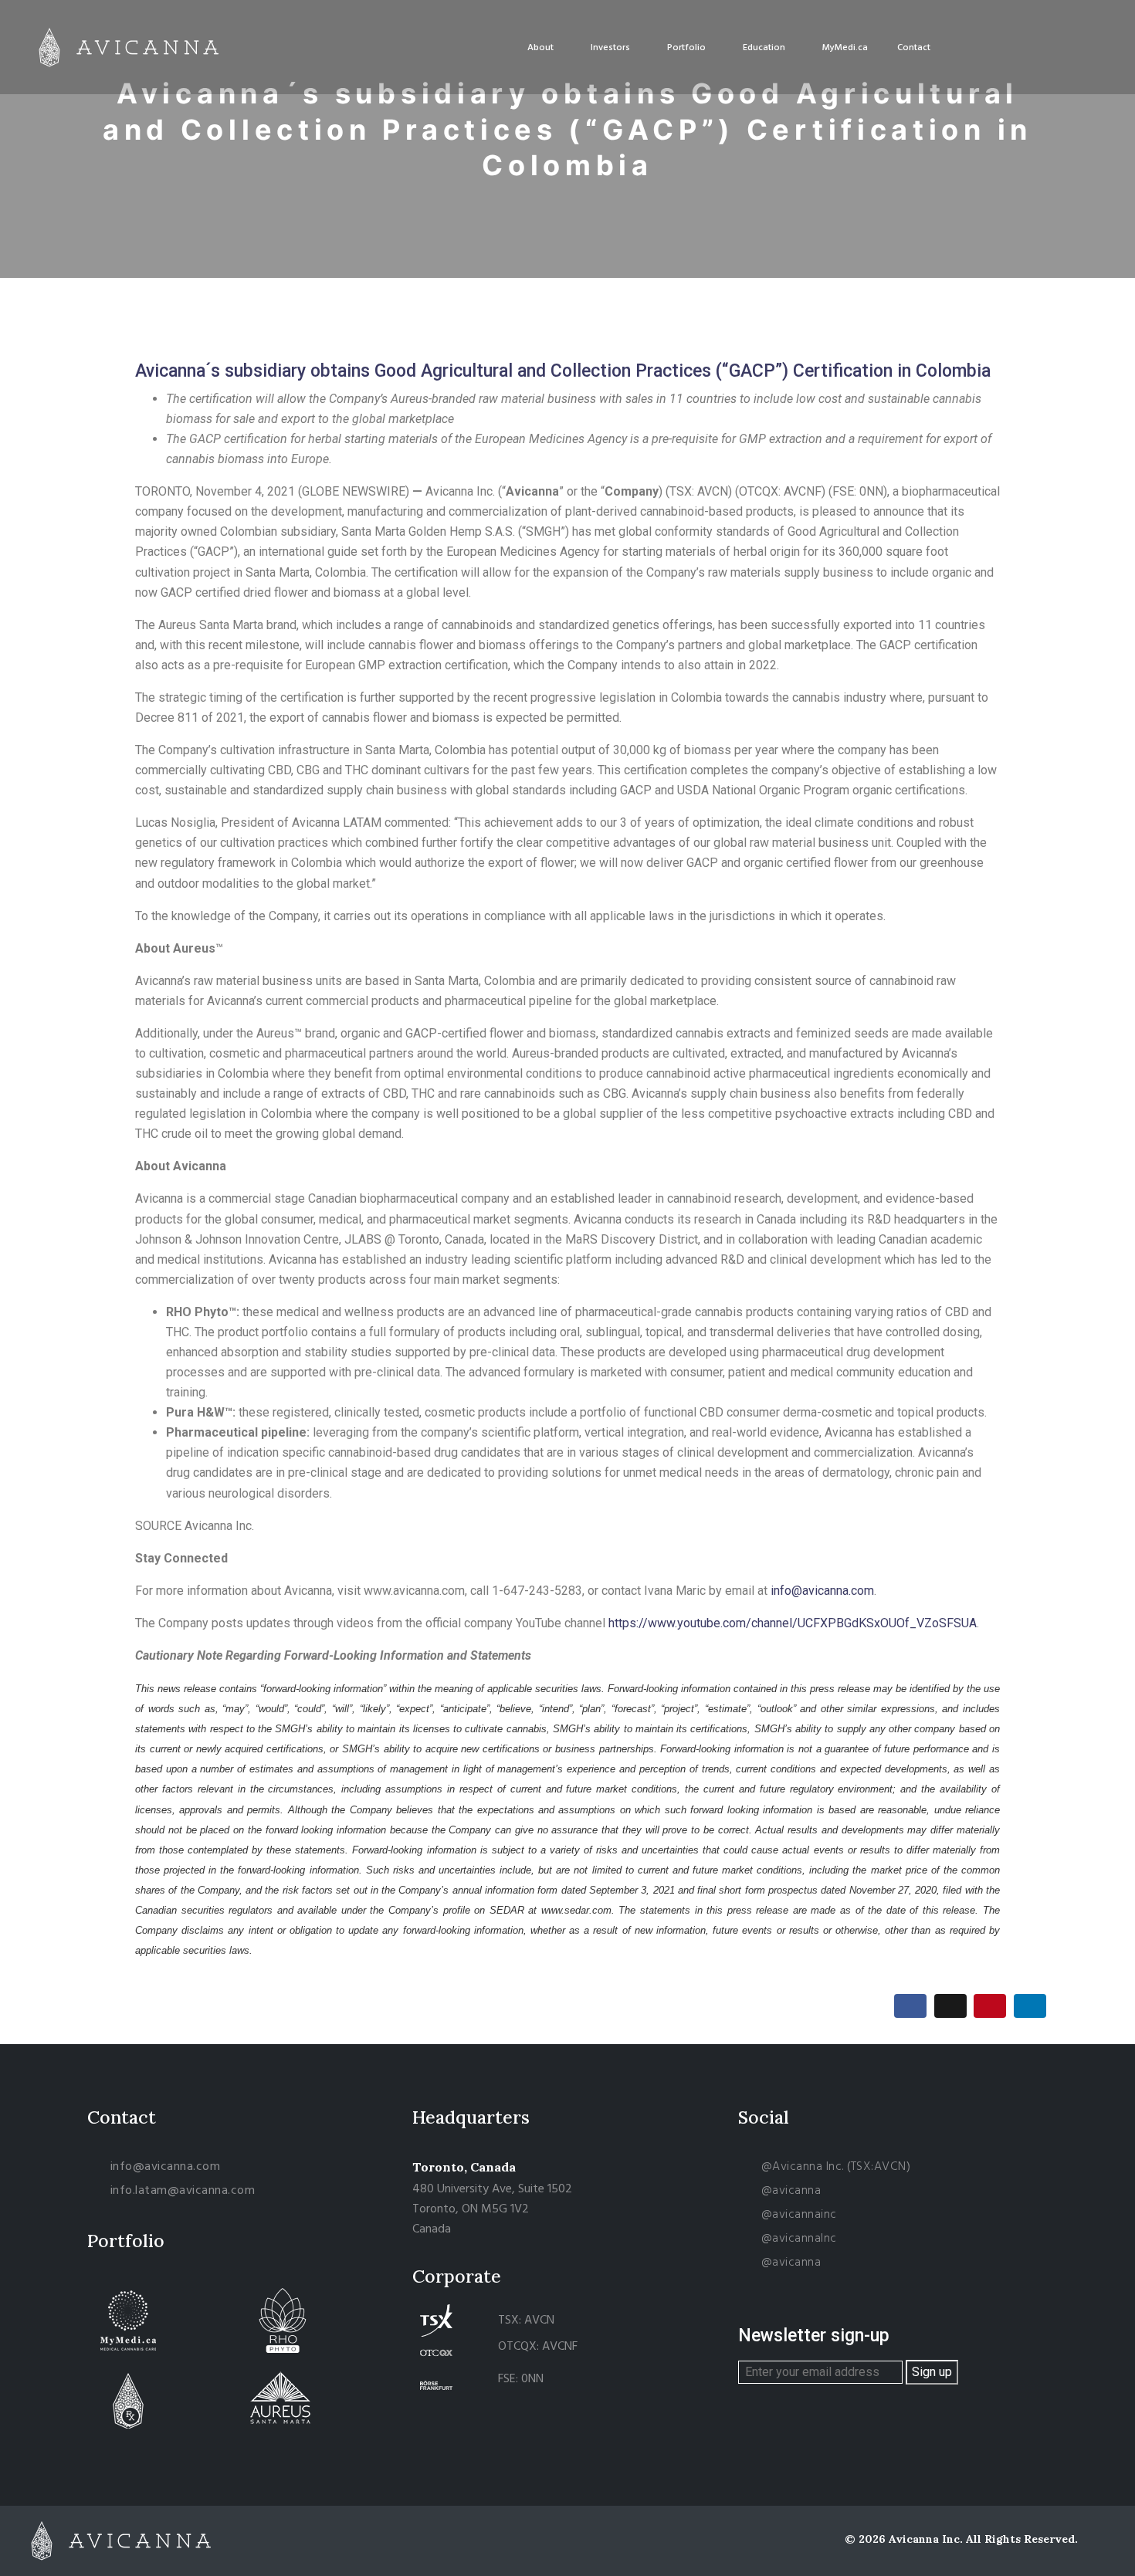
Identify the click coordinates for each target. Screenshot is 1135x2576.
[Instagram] (1002, 47)
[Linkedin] (1059, 47)
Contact (914, 47)
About (540, 47)
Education (764, 47)
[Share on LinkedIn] (1030, 2006)
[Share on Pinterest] (990, 2006)
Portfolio (686, 47)
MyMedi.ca (845, 47)
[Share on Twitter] (950, 2006)
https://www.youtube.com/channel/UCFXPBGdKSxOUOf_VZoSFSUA (793, 1623)
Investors (610, 47)
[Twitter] (1031, 47)
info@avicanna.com (822, 1591)
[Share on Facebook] (910, 2006)
